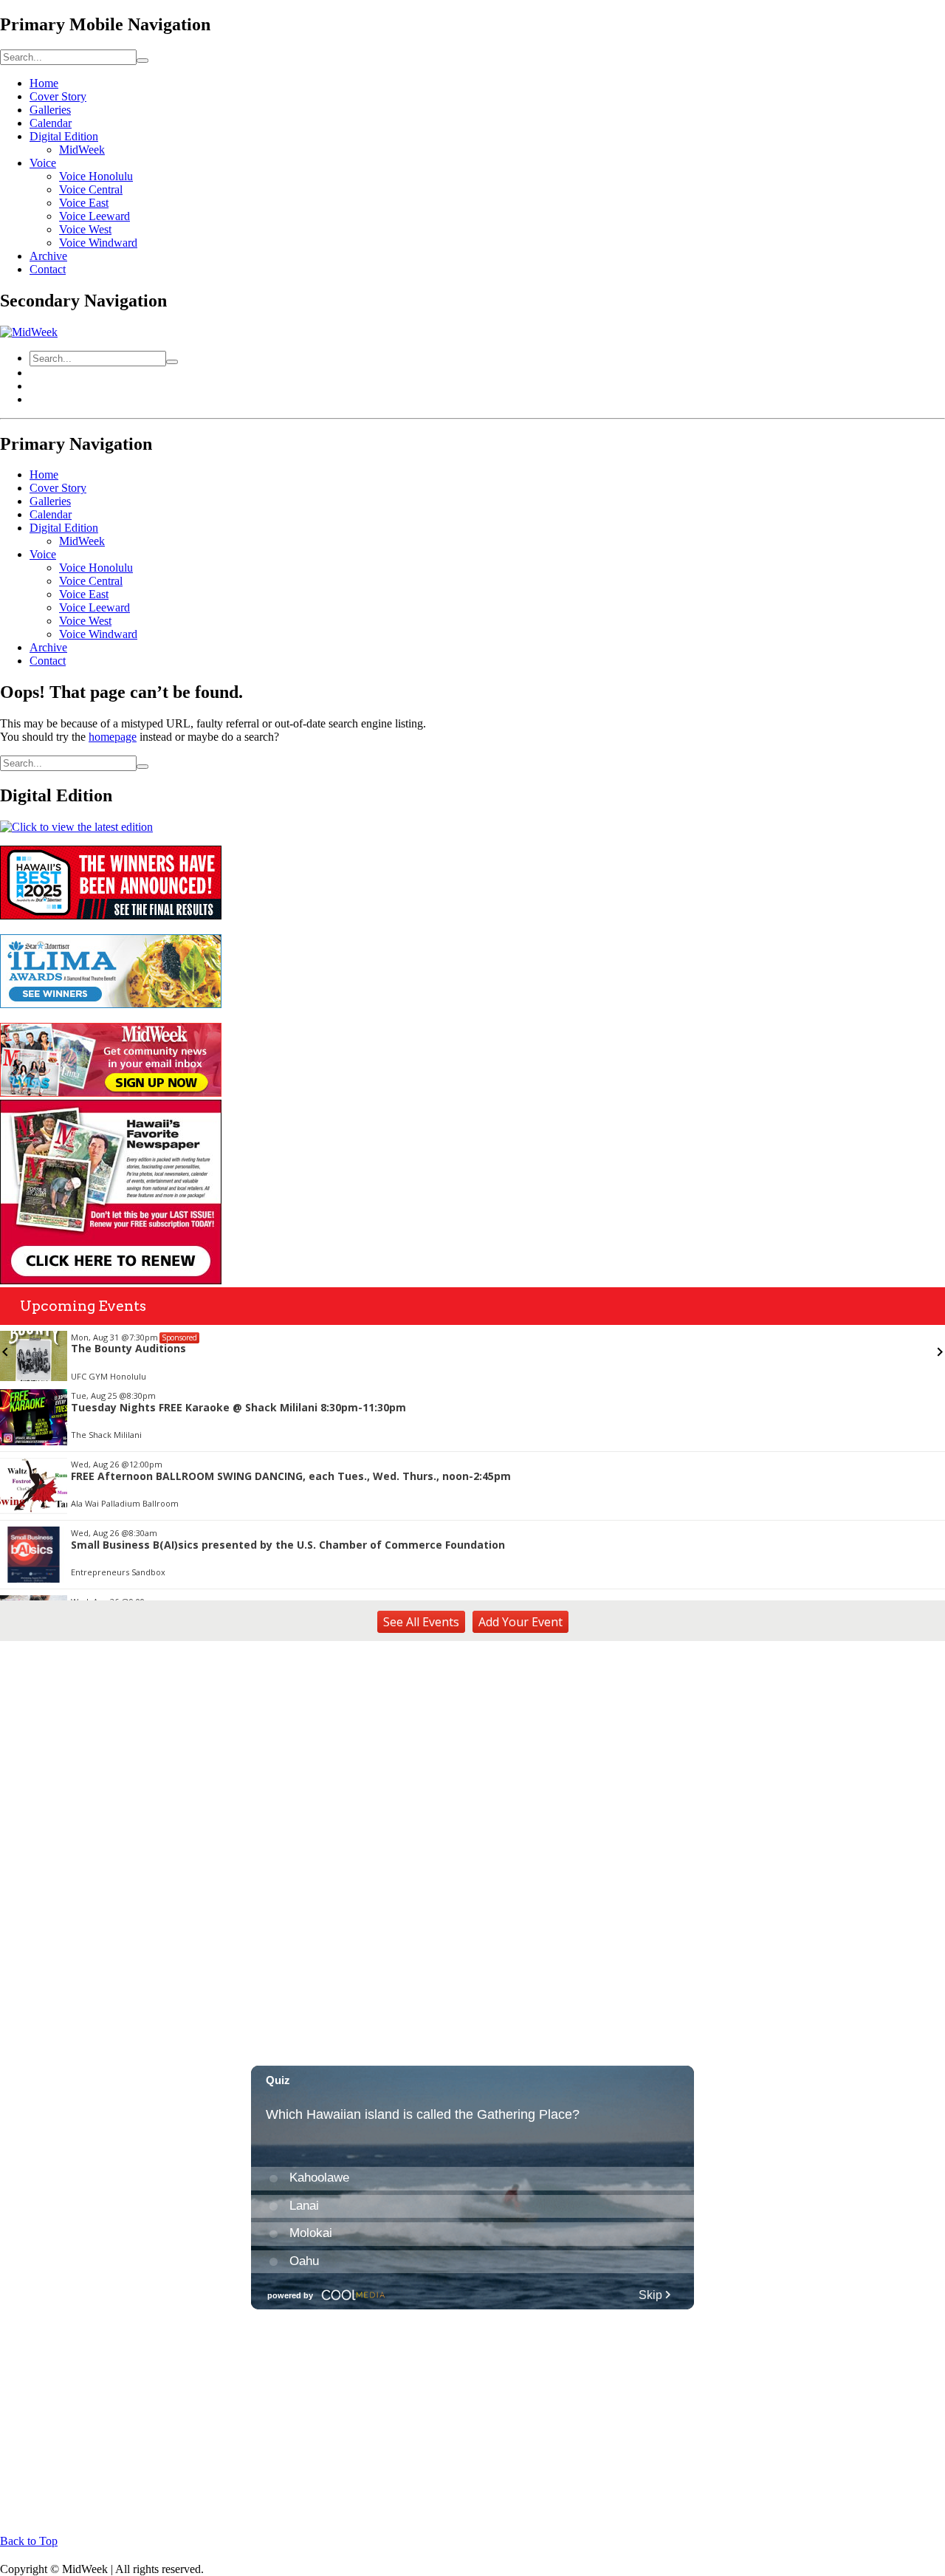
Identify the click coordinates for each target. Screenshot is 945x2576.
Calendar (51, 123)
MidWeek (82, 150)
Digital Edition (64, 136)
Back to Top (29, 2541)
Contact (48, 269)
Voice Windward (98, 243)
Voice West (85, 229)
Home (44, 83)
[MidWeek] (29, 332)
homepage (113, 737)
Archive (48, 256)
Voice (43, 163)
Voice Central (91, 189)
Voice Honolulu (96, 176)
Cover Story (58, 96)
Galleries (50, 110)
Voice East (84, 203)
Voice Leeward (94, 216)
